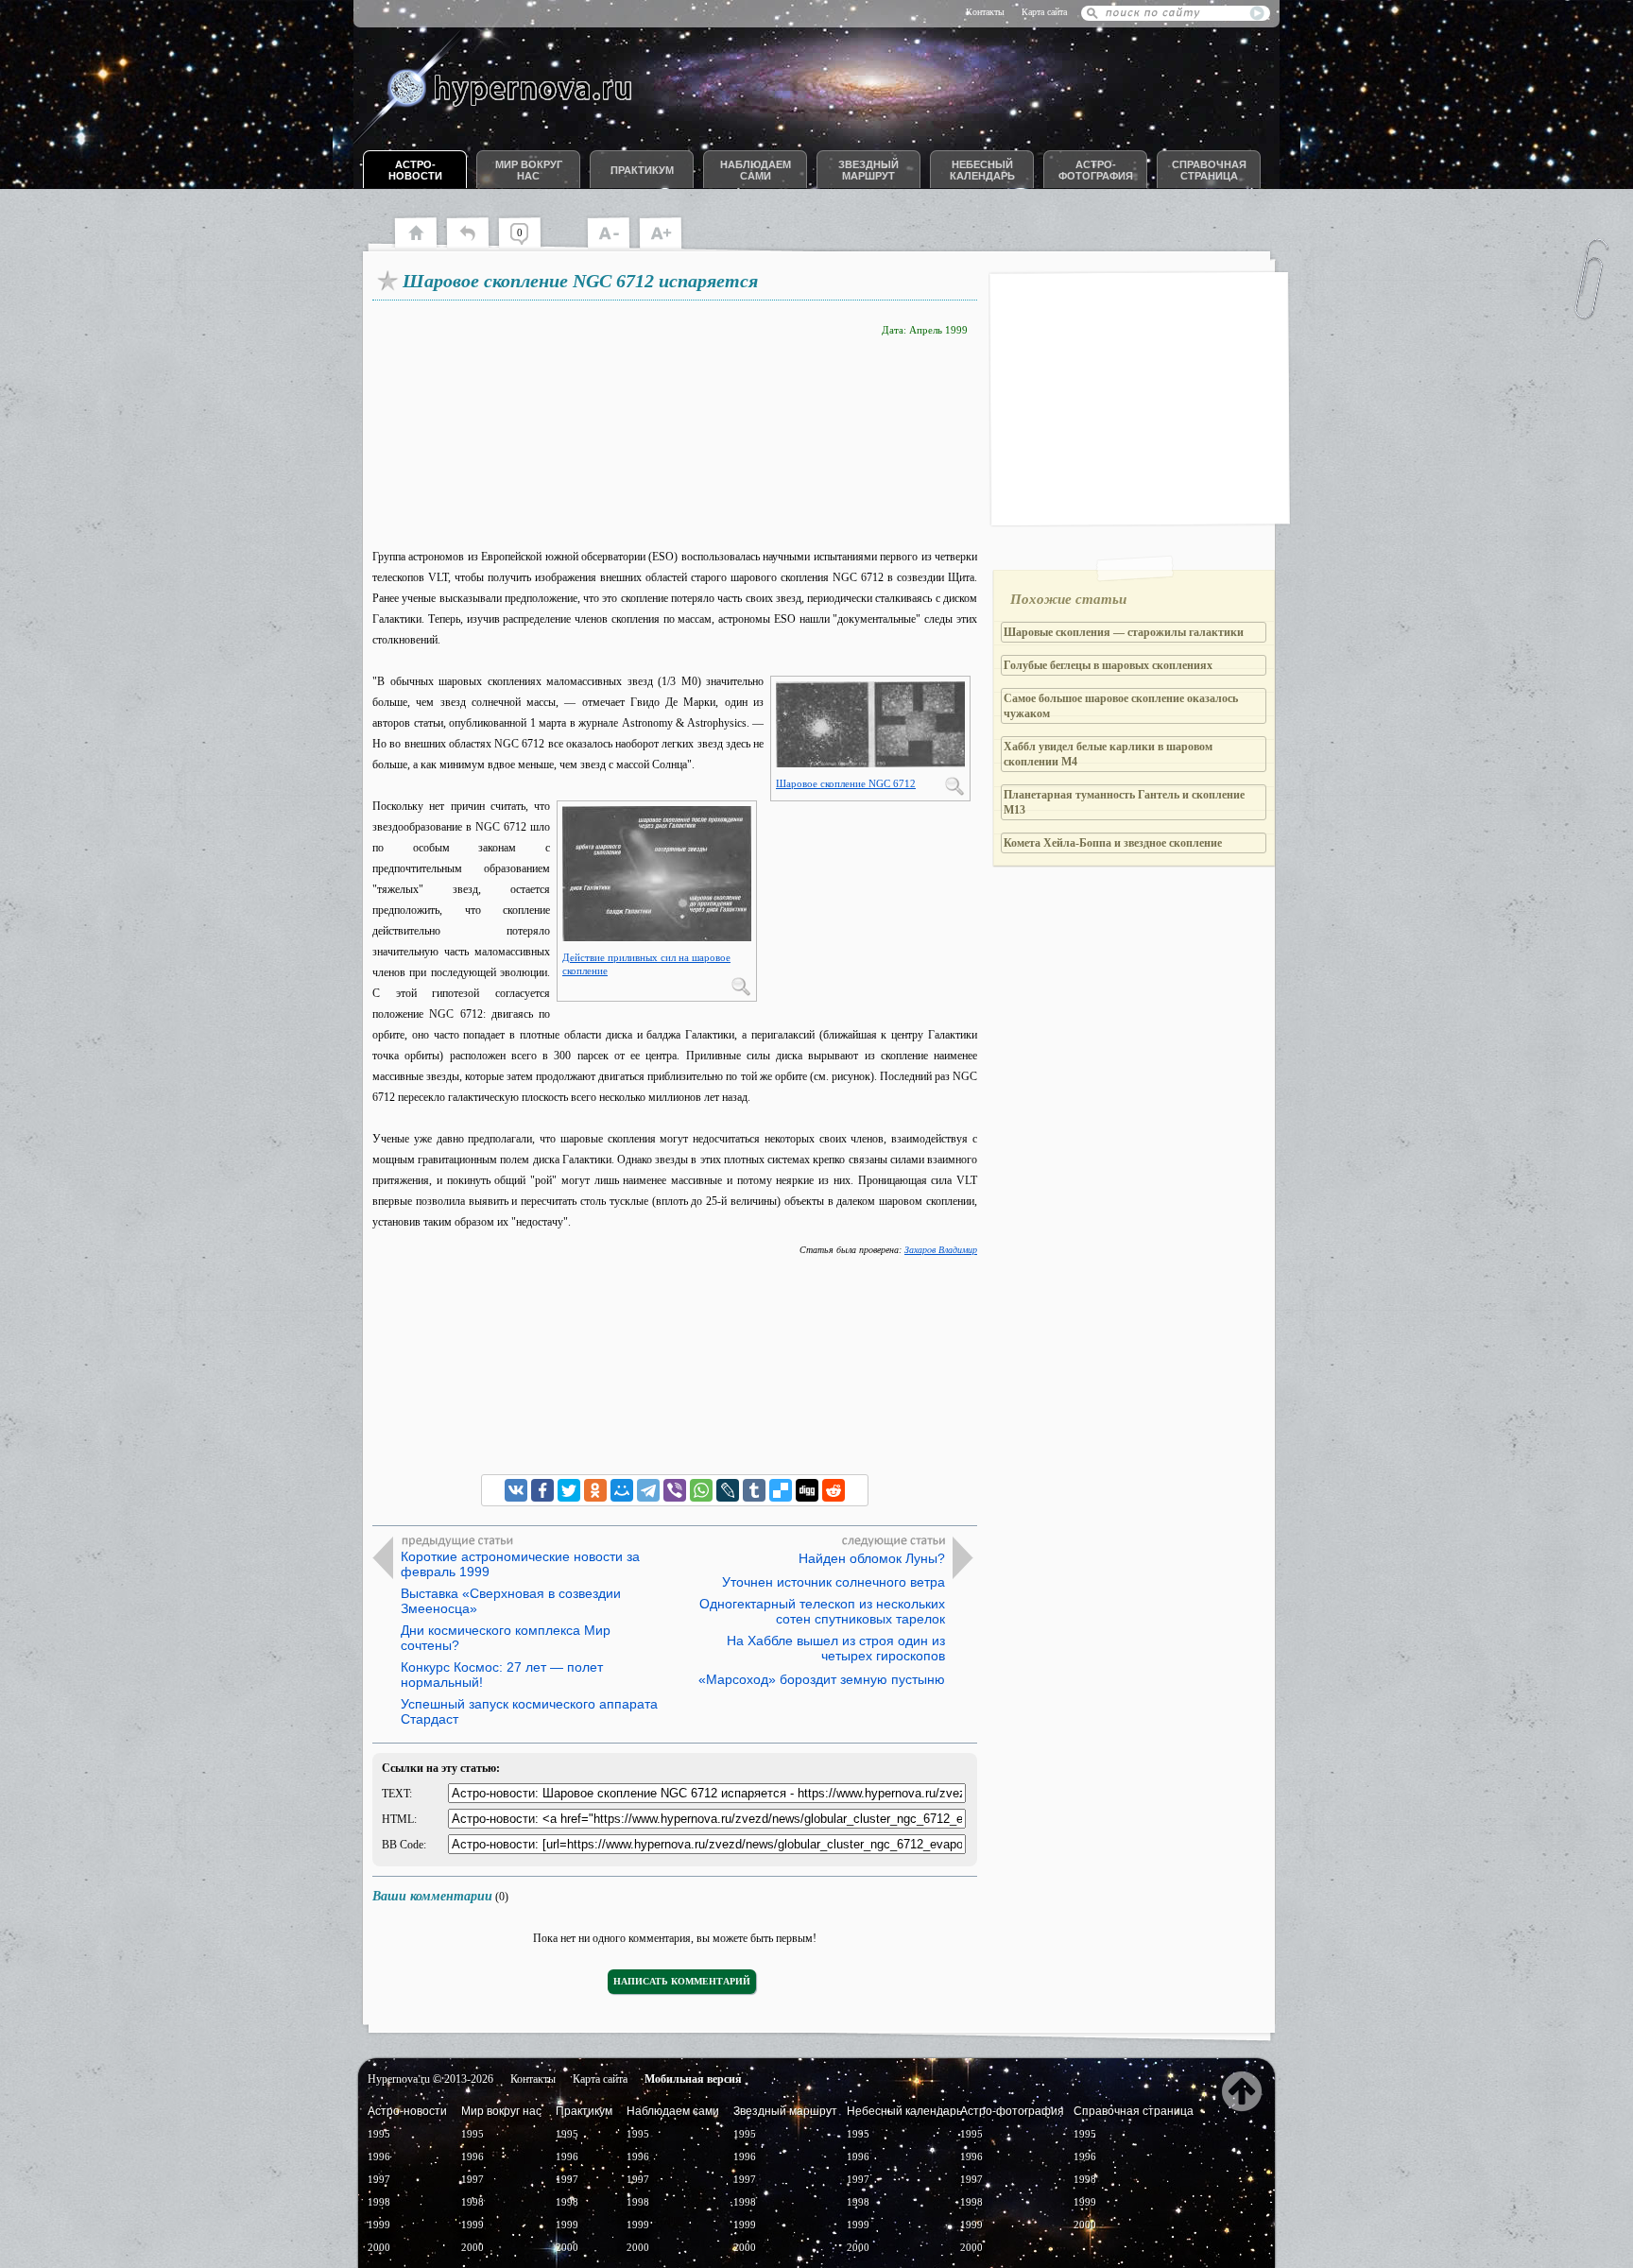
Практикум (642, 170)
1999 (379, 2225)
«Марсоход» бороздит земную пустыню (822, 1679)
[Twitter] (569, 1490)
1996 (379, 2156)
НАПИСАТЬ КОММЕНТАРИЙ (682, 1981)
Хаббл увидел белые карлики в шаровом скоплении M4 (1108, 754)
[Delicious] (781, 1490)
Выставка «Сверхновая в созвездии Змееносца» (511, 1601)
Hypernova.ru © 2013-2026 (430, 2079)
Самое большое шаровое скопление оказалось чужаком (1121, 706)
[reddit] (834, 1490)
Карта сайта (1044, 12)
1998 (379, 2202)
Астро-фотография (1096, 170)
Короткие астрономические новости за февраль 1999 (520, 1564)
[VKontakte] (516, 1490)
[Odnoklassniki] (595, 1490)
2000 (379, 2247)
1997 (379, 2179)
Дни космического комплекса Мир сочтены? (506, 1638)
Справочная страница (1209, 170)
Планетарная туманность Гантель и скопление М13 (1124, 802)
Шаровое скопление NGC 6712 (846, 783)
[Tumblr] (754, 1490)
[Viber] (675, 1490)
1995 (379, 2134)
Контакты (985, 12)
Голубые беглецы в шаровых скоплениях (1108, 665)
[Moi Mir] (622, 1490)
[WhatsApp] (701, 1490)
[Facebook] (542, 1490)
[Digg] (807, 1490)
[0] (529, 246)
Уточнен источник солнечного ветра (834, 1582)
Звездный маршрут (868, 170)
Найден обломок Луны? (872, 1558)
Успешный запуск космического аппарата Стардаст (529, 1711)
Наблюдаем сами (756, 170)
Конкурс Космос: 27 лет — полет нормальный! (502, 1675)
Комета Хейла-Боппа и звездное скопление (1113, 843)
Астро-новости (415, 170)
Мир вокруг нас (529, 170)
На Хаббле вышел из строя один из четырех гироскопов (836, 1648)
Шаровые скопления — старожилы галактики (1124, 632)
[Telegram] (648, 1490)
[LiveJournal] (728, 1490)
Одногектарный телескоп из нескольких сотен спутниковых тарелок (822, 1611)
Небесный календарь (982, 170)
